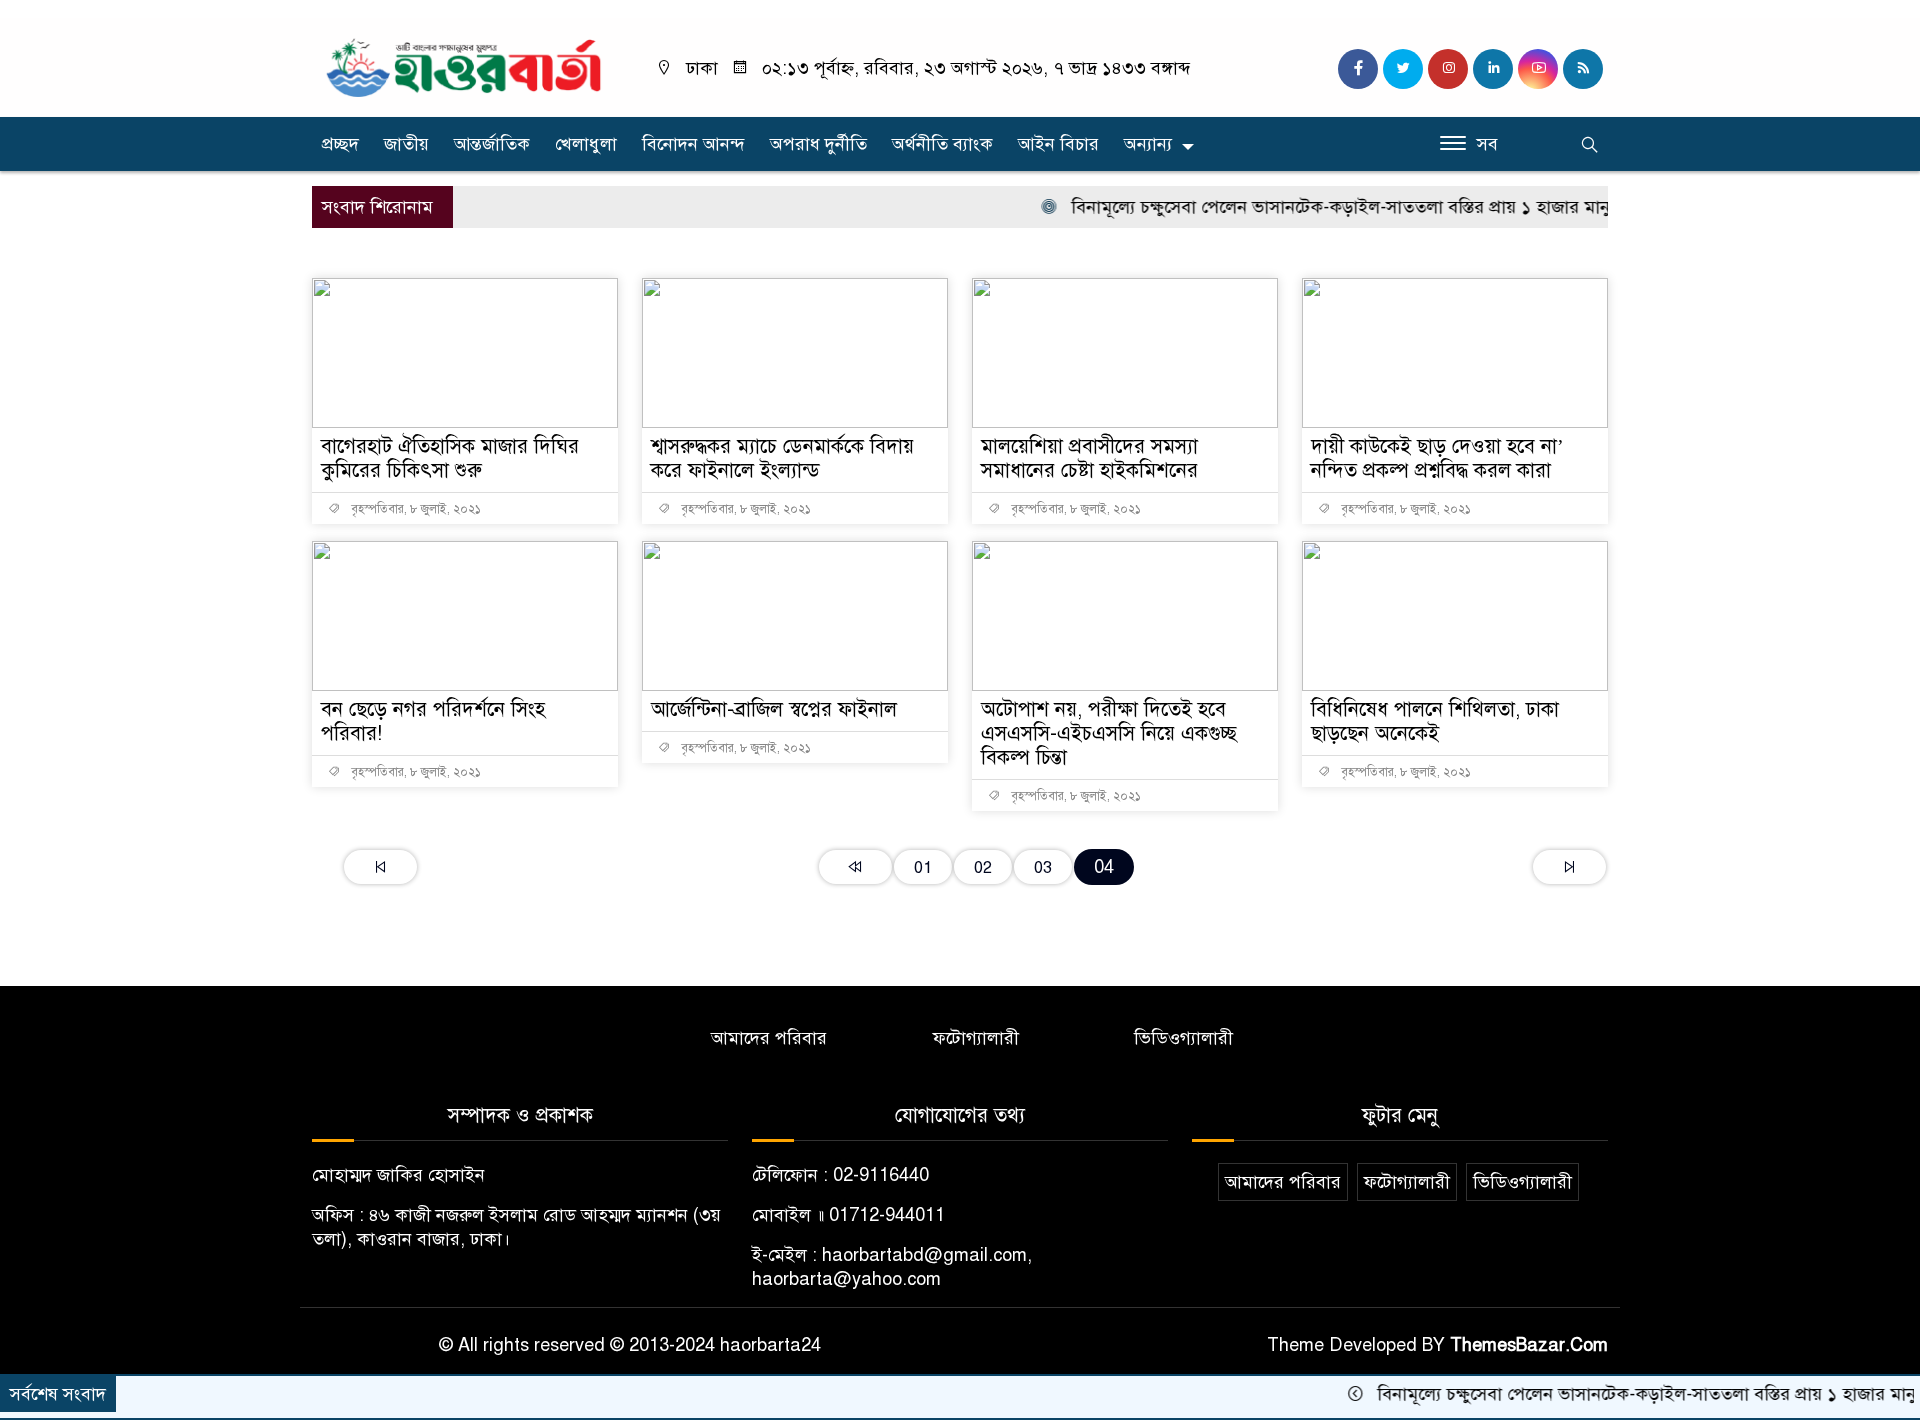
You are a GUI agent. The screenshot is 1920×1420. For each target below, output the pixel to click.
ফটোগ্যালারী (976, 1038)
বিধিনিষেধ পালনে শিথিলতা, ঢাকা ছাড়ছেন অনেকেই (1435, 721)
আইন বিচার (1058, 144)
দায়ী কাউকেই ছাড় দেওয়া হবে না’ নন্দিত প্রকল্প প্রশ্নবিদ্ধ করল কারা (1437, 458)
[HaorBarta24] (465, 66)
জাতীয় (406, 144)
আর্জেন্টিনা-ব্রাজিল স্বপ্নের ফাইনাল (774, 709)
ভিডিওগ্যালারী (1183, 1038)
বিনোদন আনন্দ (693, 144)
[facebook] (1358, 69)
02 (983, 867)
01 (923, 867)
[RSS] (1583, 69)
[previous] (855, 867)
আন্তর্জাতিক (492, 144)
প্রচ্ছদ (340, 144)
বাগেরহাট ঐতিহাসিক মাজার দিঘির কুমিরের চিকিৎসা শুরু (450, 458)
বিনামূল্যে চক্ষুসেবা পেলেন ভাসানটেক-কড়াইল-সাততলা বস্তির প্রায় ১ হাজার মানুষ (1312, 207)
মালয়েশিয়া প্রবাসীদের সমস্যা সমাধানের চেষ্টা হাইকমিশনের (1089, 458)
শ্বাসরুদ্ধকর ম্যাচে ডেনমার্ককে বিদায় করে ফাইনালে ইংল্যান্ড (782, 458)
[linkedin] (1493, 69)
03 (1043, 867)
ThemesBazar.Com (1529, 1345)
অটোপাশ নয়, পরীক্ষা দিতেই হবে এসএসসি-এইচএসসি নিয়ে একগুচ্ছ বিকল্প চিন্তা (1109, 733)
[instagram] (1448, 69)
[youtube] (1538, 69)
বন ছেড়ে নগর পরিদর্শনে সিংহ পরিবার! (433, 721)
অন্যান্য (1148, 144)
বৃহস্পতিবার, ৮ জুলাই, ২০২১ (414, 509)
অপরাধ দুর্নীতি (818, 144)
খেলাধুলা (586, 144)
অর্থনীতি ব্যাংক (942, 144)
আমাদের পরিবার (769, 1038)
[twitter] (1403, 69)
